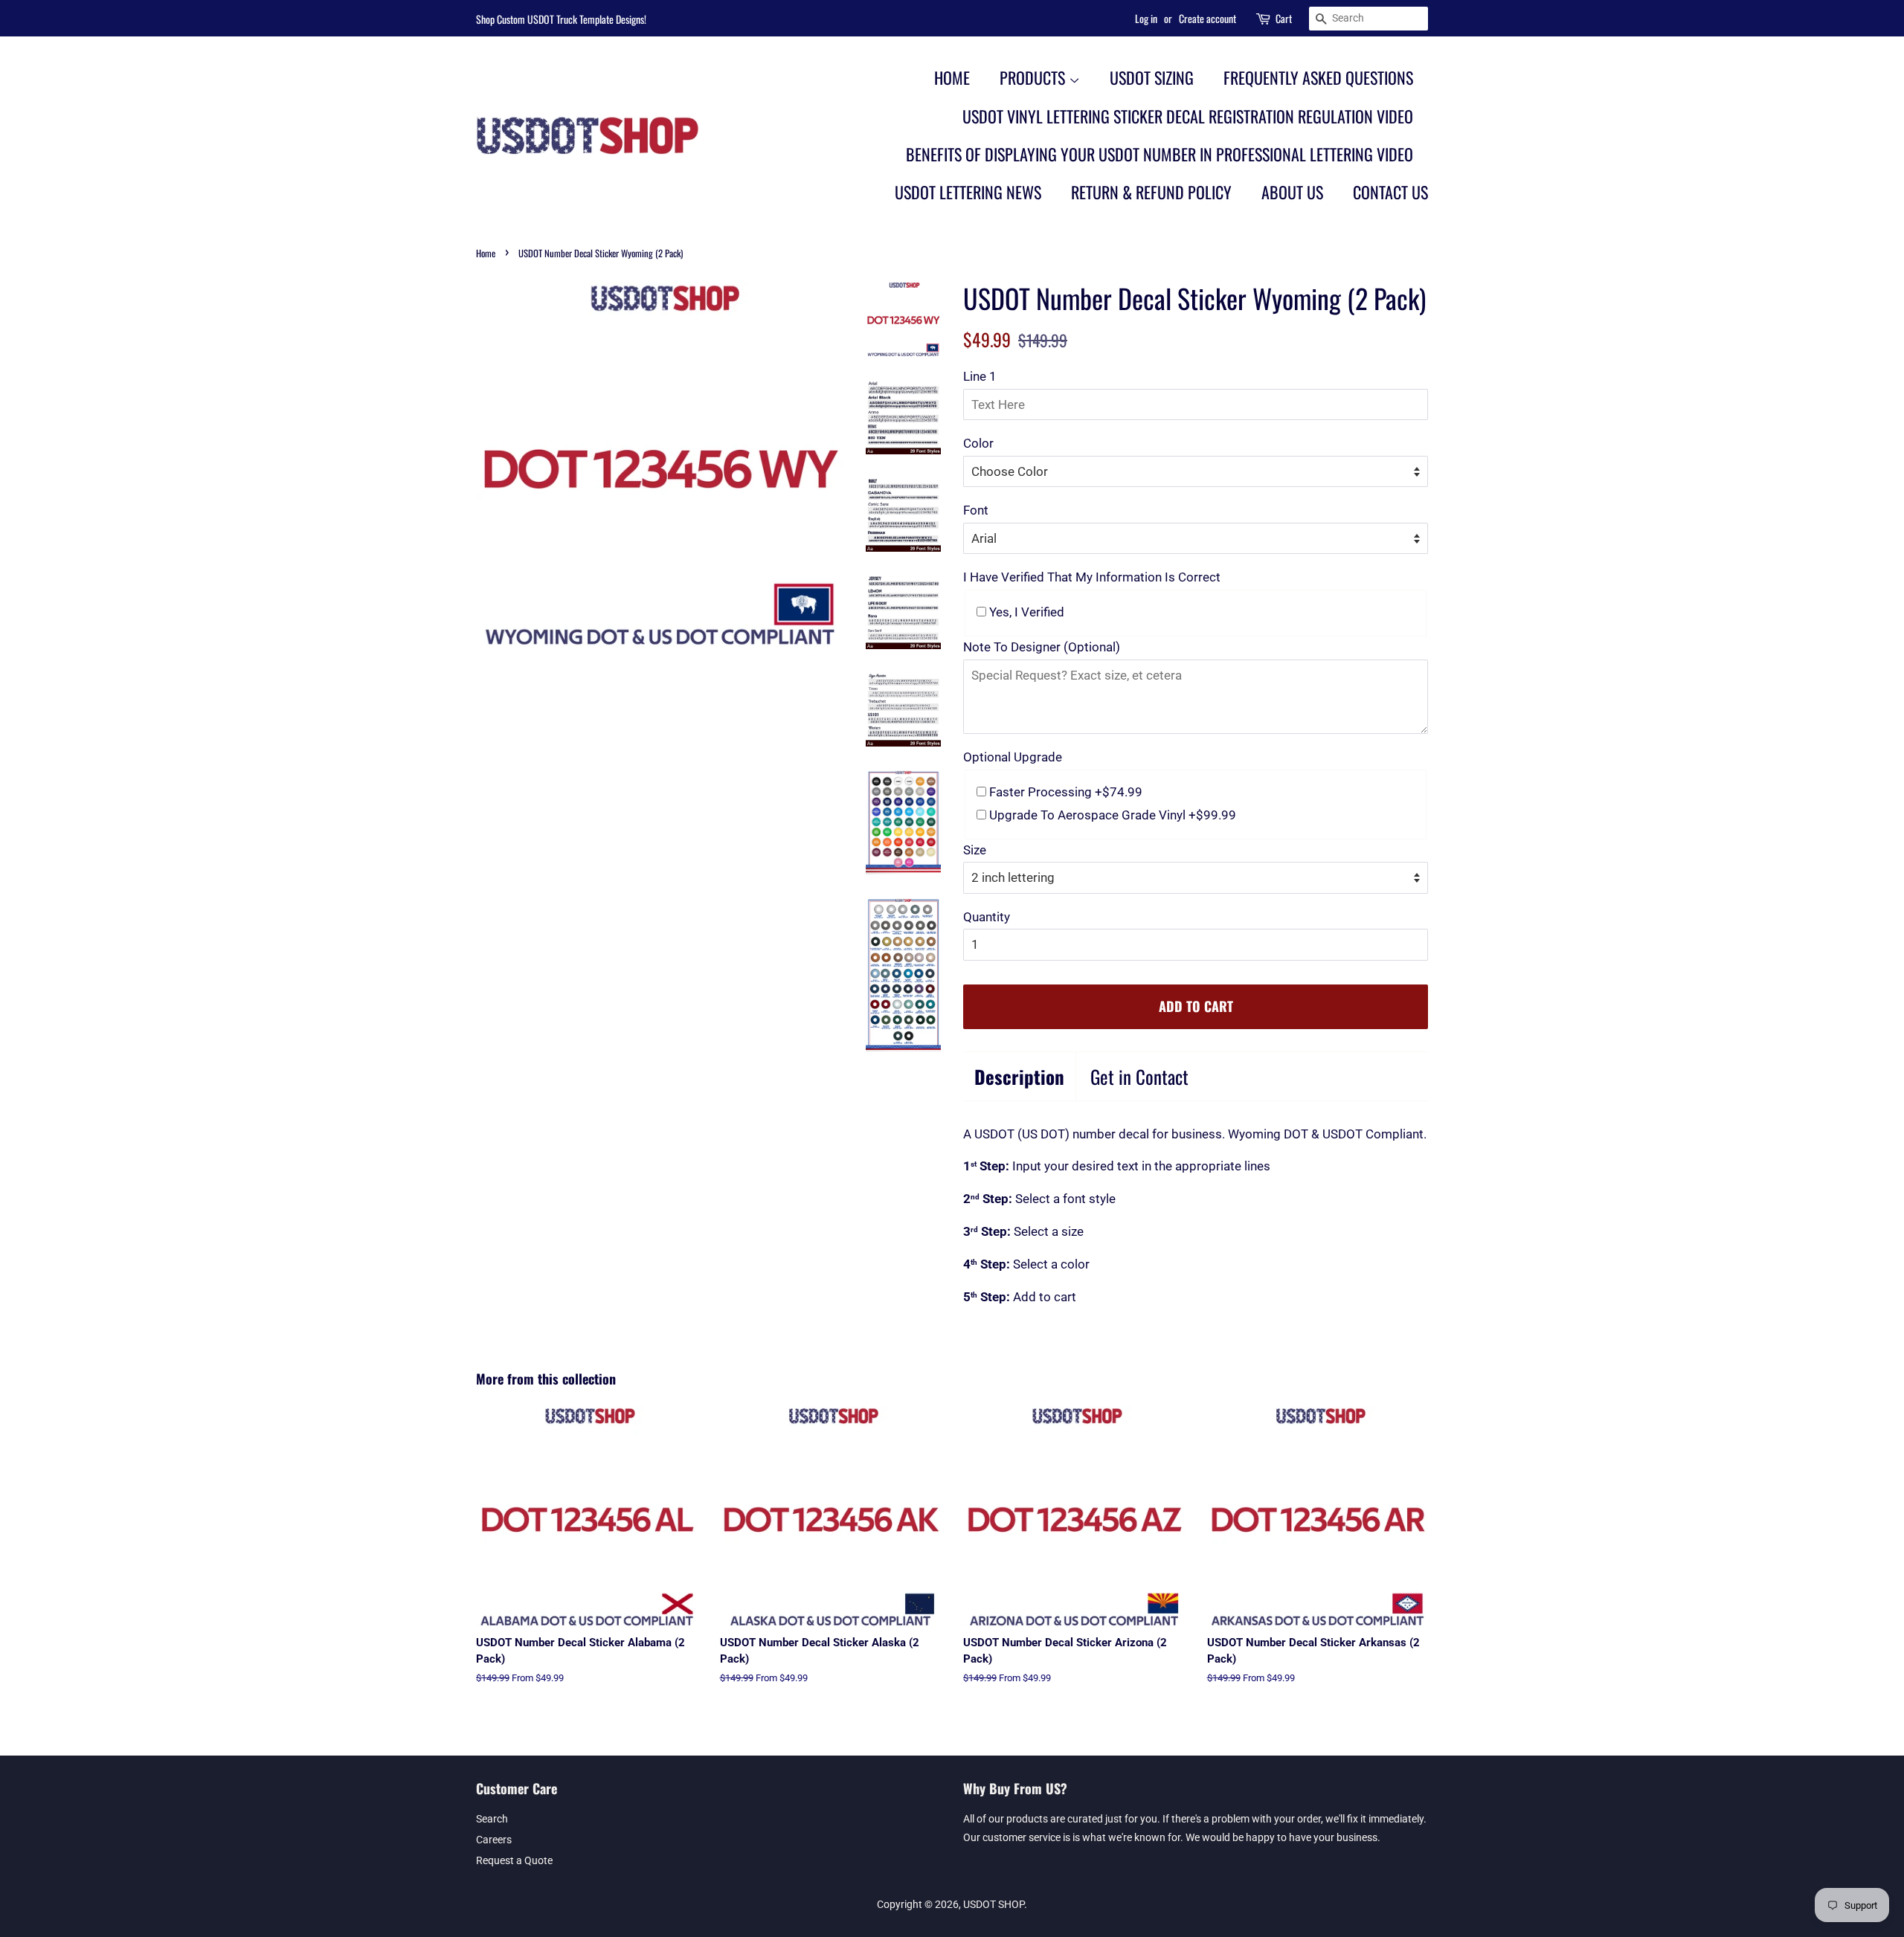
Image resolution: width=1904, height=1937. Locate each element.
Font (976, 510)
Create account (1207, 18)
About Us (1292, 192)
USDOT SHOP (994, 1905)
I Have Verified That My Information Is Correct (1092, 577)
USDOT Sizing (1152, 77)
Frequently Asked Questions (1318, 77)
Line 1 (980, 376)
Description (1019, 1076)
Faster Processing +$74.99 (1064, 792)
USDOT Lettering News (968, 192)
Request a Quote (514, 1861)
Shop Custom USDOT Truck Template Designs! (561, 19)
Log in (1146, 18)
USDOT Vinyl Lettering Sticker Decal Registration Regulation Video (1188, 116)
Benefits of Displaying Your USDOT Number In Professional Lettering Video (1160, 154)
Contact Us (1390, 192)
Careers (494, 1840)
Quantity (987, 917)
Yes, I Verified (1025, 612)
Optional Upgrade (1013, 757)
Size (975, 850)
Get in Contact (1139, 1076)
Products (1034, 77)
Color (978, 443)
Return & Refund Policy (1151, 192)
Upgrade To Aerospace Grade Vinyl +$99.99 (1111, 815)
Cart (1284, 18)
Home (952, 77)
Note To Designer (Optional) (1042, 647)
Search (492, 1819)
